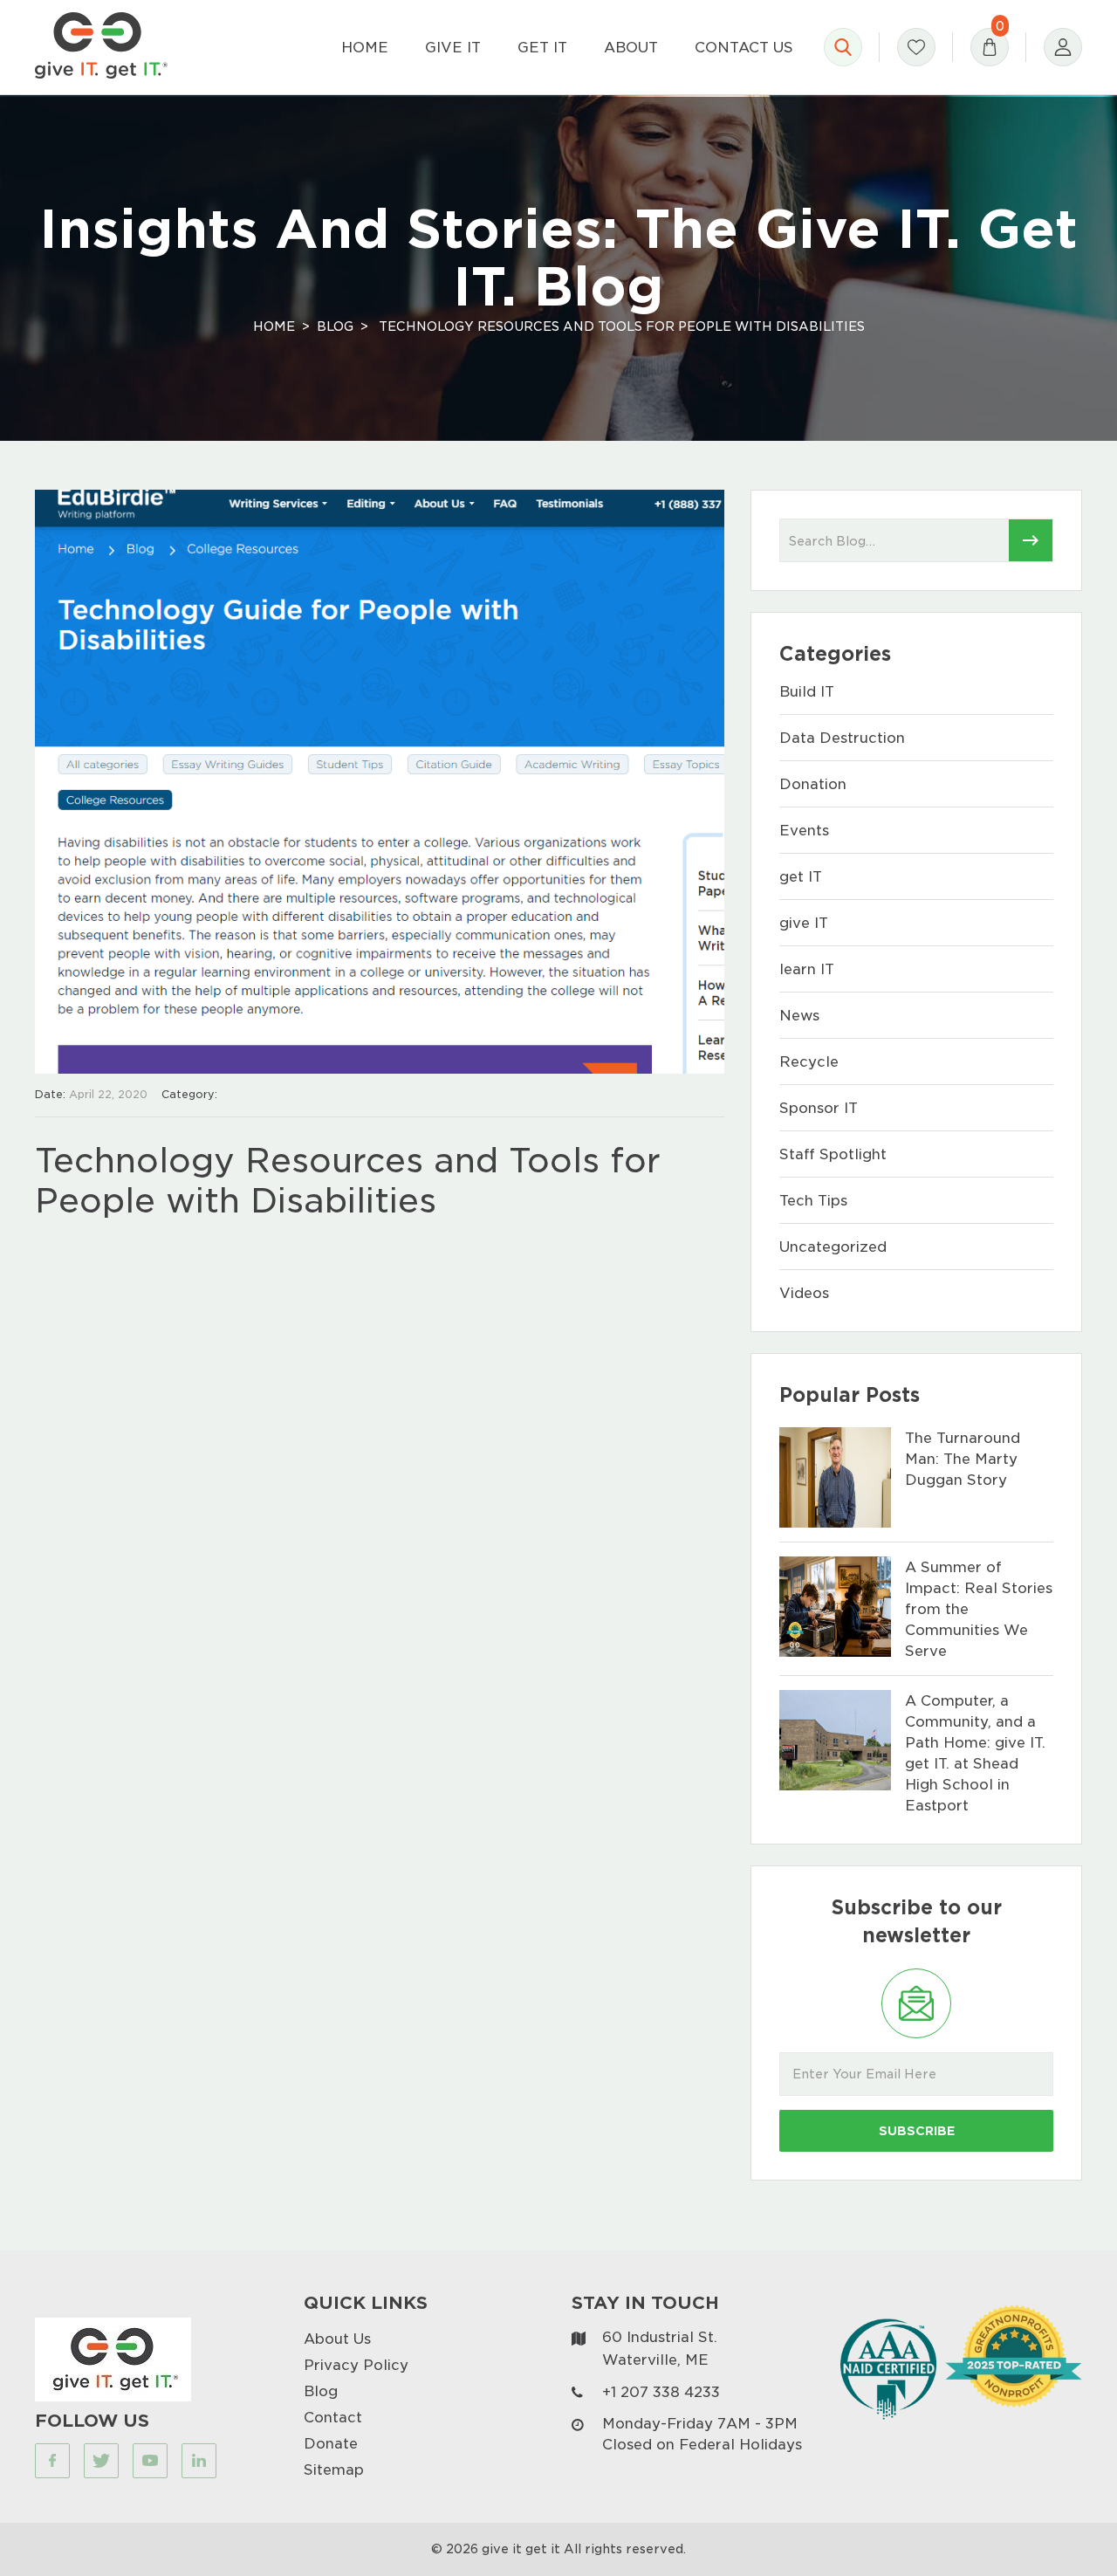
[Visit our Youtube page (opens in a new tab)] (150, 2461)
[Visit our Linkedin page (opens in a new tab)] (199, 2461)
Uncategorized (833, 1246)
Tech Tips (813, 1200)
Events (804, 830)
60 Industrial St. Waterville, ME (660, 2348)
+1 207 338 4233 (661, 2391)
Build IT (807, 691)
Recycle (809, 1061)
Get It (542, 47)
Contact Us (744, 47)
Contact (333, 2417)
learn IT (807, 969)
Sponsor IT (819, 1107)
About (631, 47)
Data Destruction (842, 737)
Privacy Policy (356, 2364)
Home (365, 47)
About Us (337, 2338)
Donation (813, 783)
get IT (801, 876)
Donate (331, 2443)
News (799, 1015)
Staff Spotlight (833, 1154)
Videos (804, 1292)
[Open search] (843, 47)
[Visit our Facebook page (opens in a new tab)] (52, 2461)
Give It (453, 47)
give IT (804, 922)
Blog (335, 326)
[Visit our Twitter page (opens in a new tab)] (101, 2461)
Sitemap (334, 2469)
